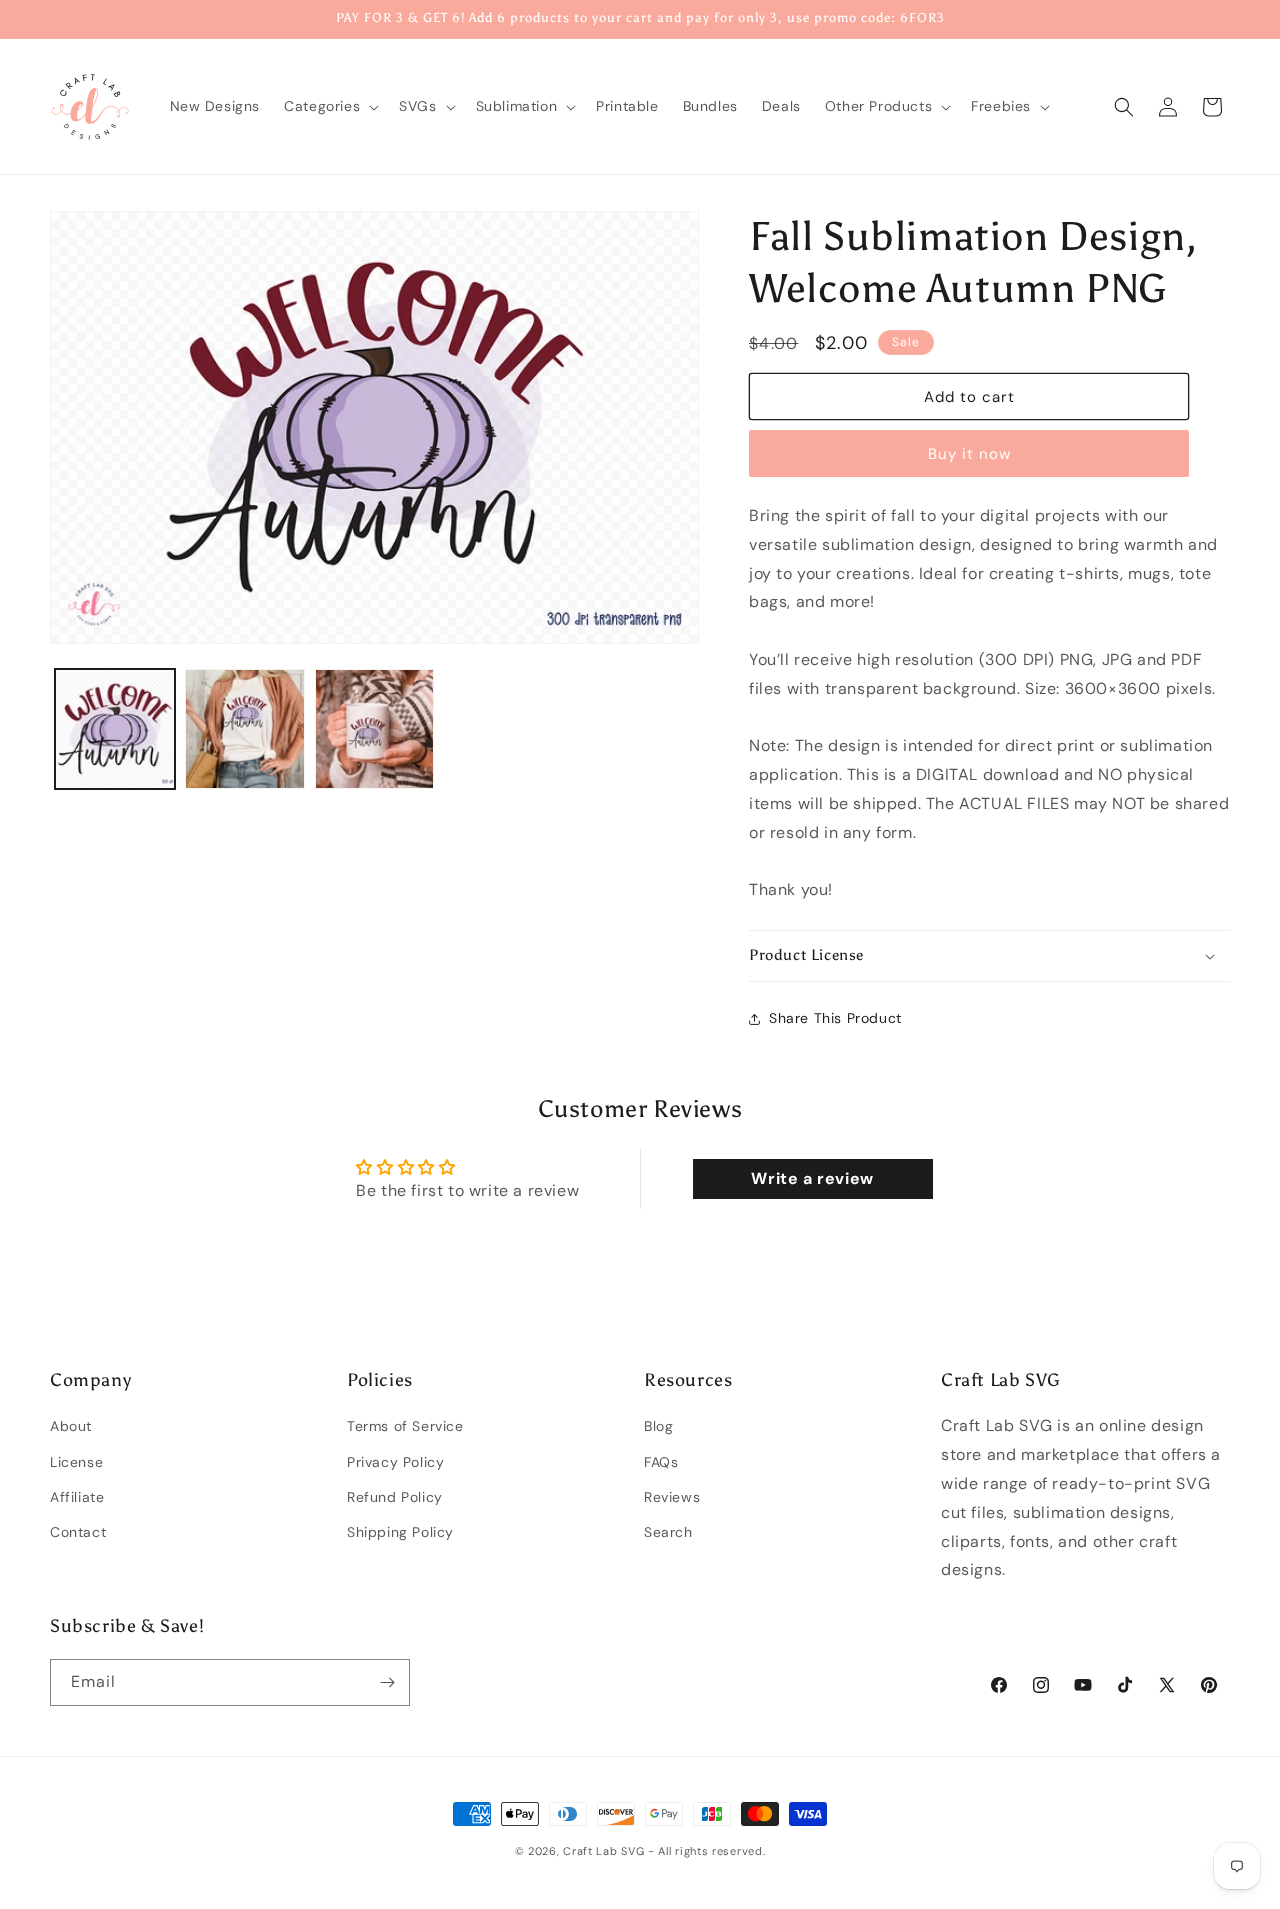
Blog (658, 1427)
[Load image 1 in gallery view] (115, 729)
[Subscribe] (387, 1682)
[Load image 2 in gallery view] (245, 729)
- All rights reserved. (706, 1851)
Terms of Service (405, 1427)
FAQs (661, 1462)
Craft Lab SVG (603, 1851)
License (76, 1462)
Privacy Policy (395, 1462)
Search (668, 1532)
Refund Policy (395, 1497)
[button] (329, 106)
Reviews (672, 1497)
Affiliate (77, 1497)
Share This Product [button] (835, 1018)
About (71, 1427)
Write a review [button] (812, 1178)
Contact (78, 1532)
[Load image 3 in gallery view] (375, 729)
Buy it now (969, 454)
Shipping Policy (400, 1532)
